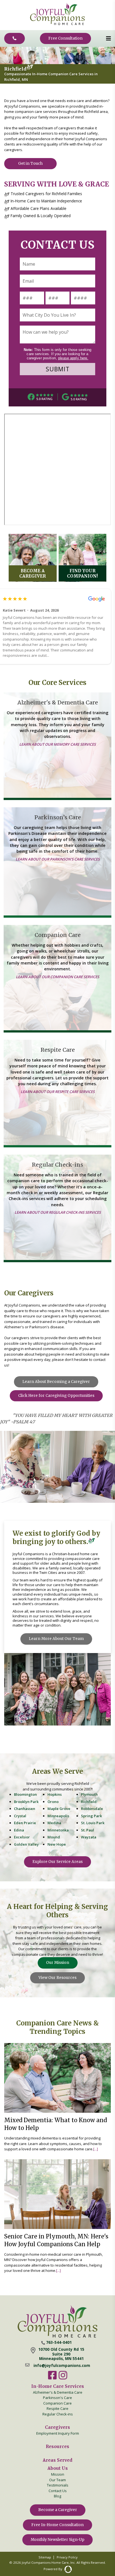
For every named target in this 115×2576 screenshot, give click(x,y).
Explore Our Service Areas (57, 1862)
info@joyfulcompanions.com (62, 2366)
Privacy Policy (67, 2557)
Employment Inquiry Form (58, 2433)
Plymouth (89, 1794)
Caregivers (57, 2427)
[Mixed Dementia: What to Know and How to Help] (57, 2098)
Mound (54, 1837)
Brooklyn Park (26, 1802)
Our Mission (58, 1963)
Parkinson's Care (57, 2398)
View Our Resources (57, 1978)
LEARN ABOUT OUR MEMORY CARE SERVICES (57, 745)
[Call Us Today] (15, 38)
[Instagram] (63, 2379)
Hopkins (55, 1794)
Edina (19, 1830)
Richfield (89, 1802)
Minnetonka (58, 1830)
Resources (57, 2447)
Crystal (20, 1816)
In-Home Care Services (58, 2386)
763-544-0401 (59, 2342)
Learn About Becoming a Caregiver (56, 1382)
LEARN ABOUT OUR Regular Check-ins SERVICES (58, 1213)
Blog (57, 2496)
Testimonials (58, 2485)
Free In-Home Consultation (57, 2525)
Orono (53, 1802)
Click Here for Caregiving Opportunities (56, 1396)
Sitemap (45, 2557)
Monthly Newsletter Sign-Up (57, 2540)
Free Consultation (65, 38)
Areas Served (57, 2460)
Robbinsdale (92, 1809)
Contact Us (58, 2491)
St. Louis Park (93, 1823)
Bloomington (25, 1794)
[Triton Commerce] (67, 2569)
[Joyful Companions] (57, 24)
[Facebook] (52, 2379)
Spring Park (91, 1816)
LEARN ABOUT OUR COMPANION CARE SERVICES (57, 977)
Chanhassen (25, 1809)
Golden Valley (26, 1844)
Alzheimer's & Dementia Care (58, 2392)
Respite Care (57, 2408)
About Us (58, 2468)
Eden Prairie (25, 1823)
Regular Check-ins (58, 2414)
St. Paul (88, 1830)
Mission (58, 2474)
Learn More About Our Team (56, 1639)
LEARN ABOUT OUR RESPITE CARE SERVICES (58, 1092)
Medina (54, 1823)
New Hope (57, 1844)
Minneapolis (58, 1816)
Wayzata (89, 1837)
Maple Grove (59, 1809)
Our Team (57, 2480)
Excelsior (22, 1837)
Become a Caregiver (58, 2510)
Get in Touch (30, 163)
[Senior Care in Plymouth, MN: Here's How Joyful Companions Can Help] (57, 2216)
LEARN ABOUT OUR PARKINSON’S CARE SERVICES (58, 859)
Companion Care (57, 2403)
